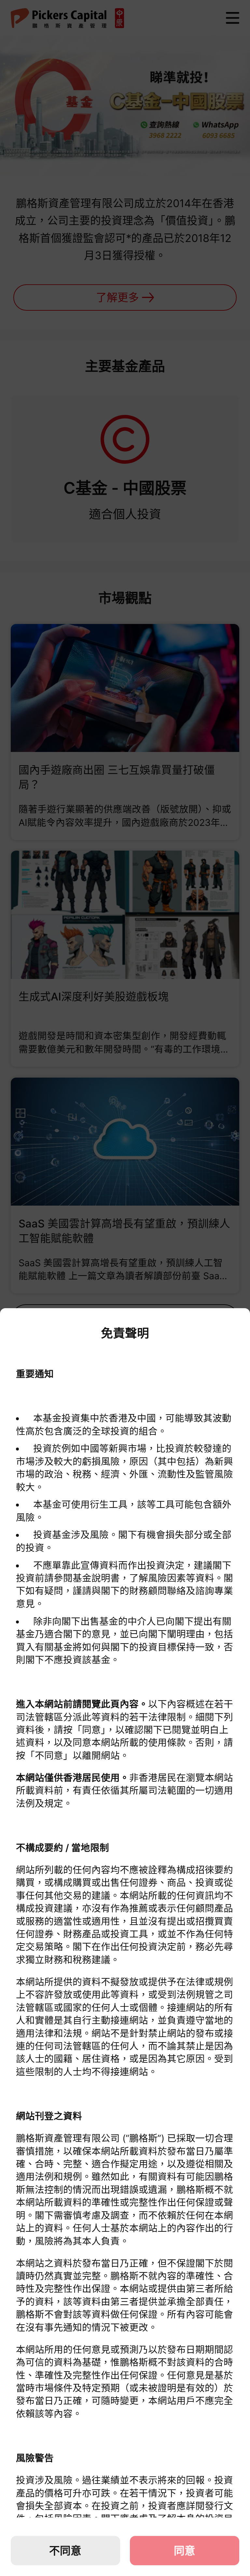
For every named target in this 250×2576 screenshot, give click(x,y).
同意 (185, 2551)
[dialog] (125, 1942)
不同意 (65, 2551)
